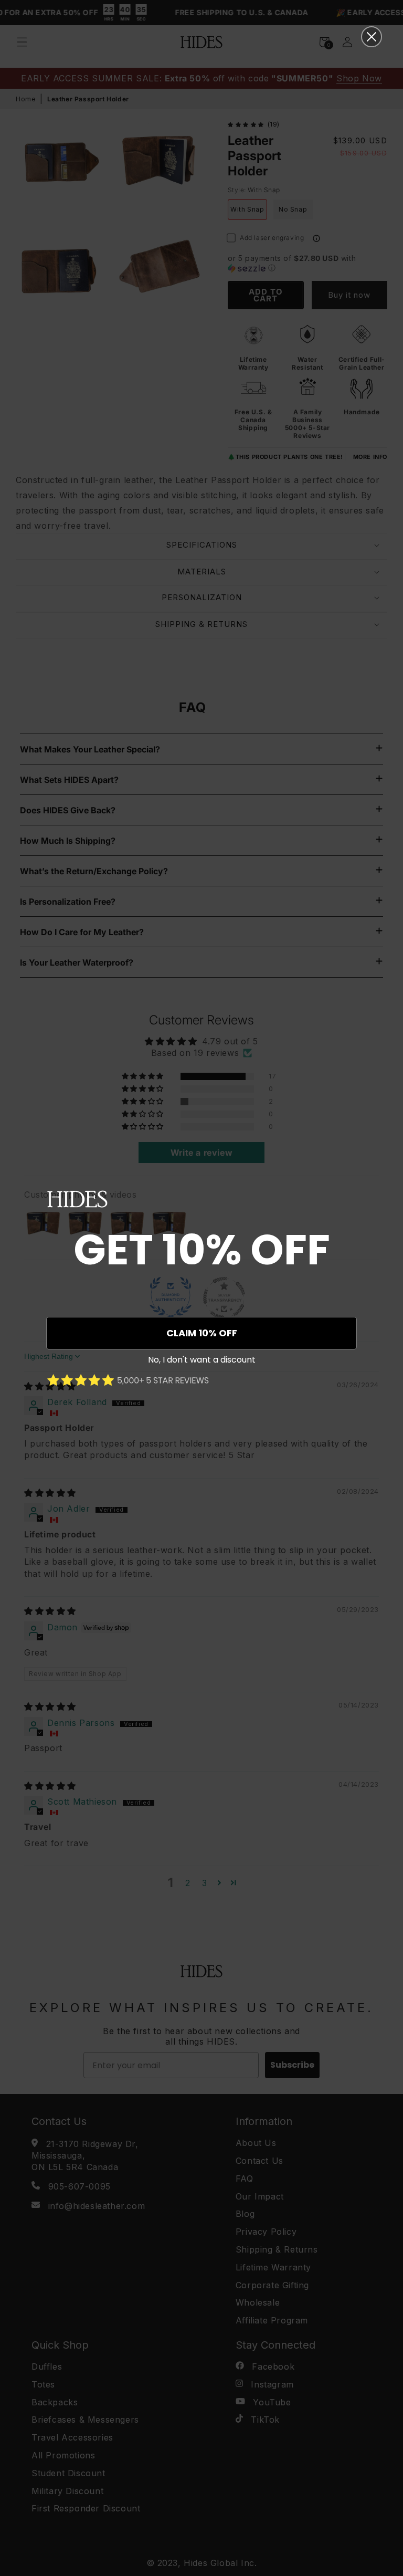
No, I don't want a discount (202, 1360)
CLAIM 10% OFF (202, 1333)
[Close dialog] (372, 37)
